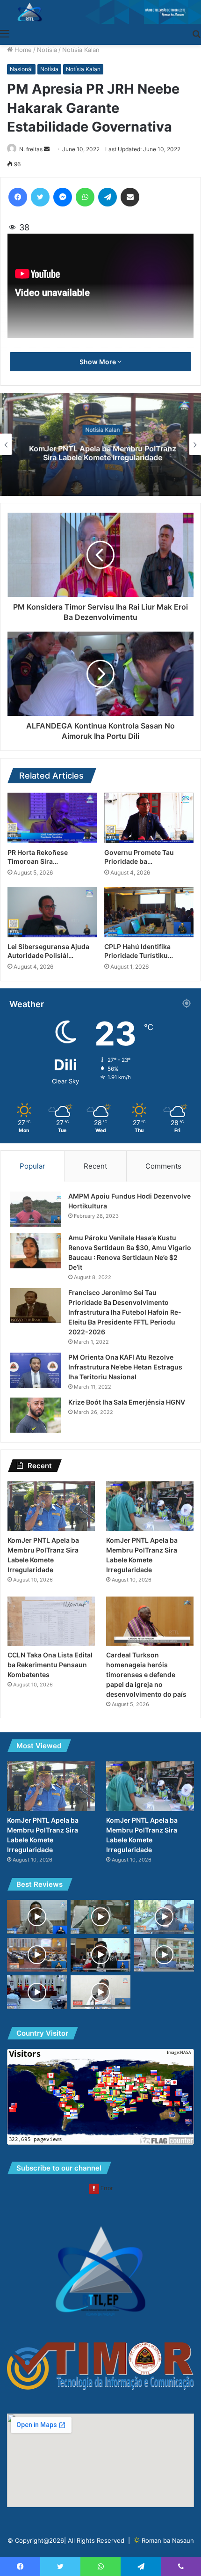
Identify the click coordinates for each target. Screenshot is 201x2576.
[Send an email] (47, 149)
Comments (163, 1166)
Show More (98, 362)
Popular (32, 1166)
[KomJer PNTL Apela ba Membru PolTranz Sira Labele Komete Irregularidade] (51, 1506)
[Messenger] (63, 197)
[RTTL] (100, 12)
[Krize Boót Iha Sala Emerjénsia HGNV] (36, 1415)
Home (22, 50)
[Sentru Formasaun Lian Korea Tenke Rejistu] (37, 1917)
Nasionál (21, 69)
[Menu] (5, 33)
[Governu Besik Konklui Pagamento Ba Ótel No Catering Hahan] (164, 1955)
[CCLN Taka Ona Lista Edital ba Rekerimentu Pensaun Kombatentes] (51, 1621)
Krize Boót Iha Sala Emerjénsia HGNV (127, 1402)
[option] (100, 444)
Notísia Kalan (81, 50)
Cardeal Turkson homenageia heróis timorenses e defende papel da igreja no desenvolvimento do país (146, 1674)
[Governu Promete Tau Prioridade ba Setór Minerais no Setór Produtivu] (149, 818)
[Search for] (196, 33)
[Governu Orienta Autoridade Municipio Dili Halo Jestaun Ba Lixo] (164, 1917)
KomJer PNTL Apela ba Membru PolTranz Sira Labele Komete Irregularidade (101, 453)
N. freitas (31, 149)
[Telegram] (108, 197)
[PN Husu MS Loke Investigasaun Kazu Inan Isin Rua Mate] (37, 1955)
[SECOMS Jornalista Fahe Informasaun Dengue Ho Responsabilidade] (37, 1992)
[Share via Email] (130, 197)
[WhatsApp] (85, 197)
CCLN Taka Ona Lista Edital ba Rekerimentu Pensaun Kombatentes (50, 1665)
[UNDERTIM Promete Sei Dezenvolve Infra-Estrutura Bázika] (100, 1992)
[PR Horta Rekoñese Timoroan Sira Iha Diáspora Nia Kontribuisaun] (52, 818)
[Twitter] (40, 197)
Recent (95, 1166)
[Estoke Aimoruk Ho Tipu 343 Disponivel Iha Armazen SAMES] (100, 1917)
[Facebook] (18, 197)
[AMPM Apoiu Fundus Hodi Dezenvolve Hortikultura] (36, 1209)
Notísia (47, 50)
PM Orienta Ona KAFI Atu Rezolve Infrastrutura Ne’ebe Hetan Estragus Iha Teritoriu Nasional (125, 1367)
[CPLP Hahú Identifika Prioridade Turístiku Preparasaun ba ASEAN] (149, 912)
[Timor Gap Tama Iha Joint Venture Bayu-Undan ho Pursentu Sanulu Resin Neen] (100, 1955)
